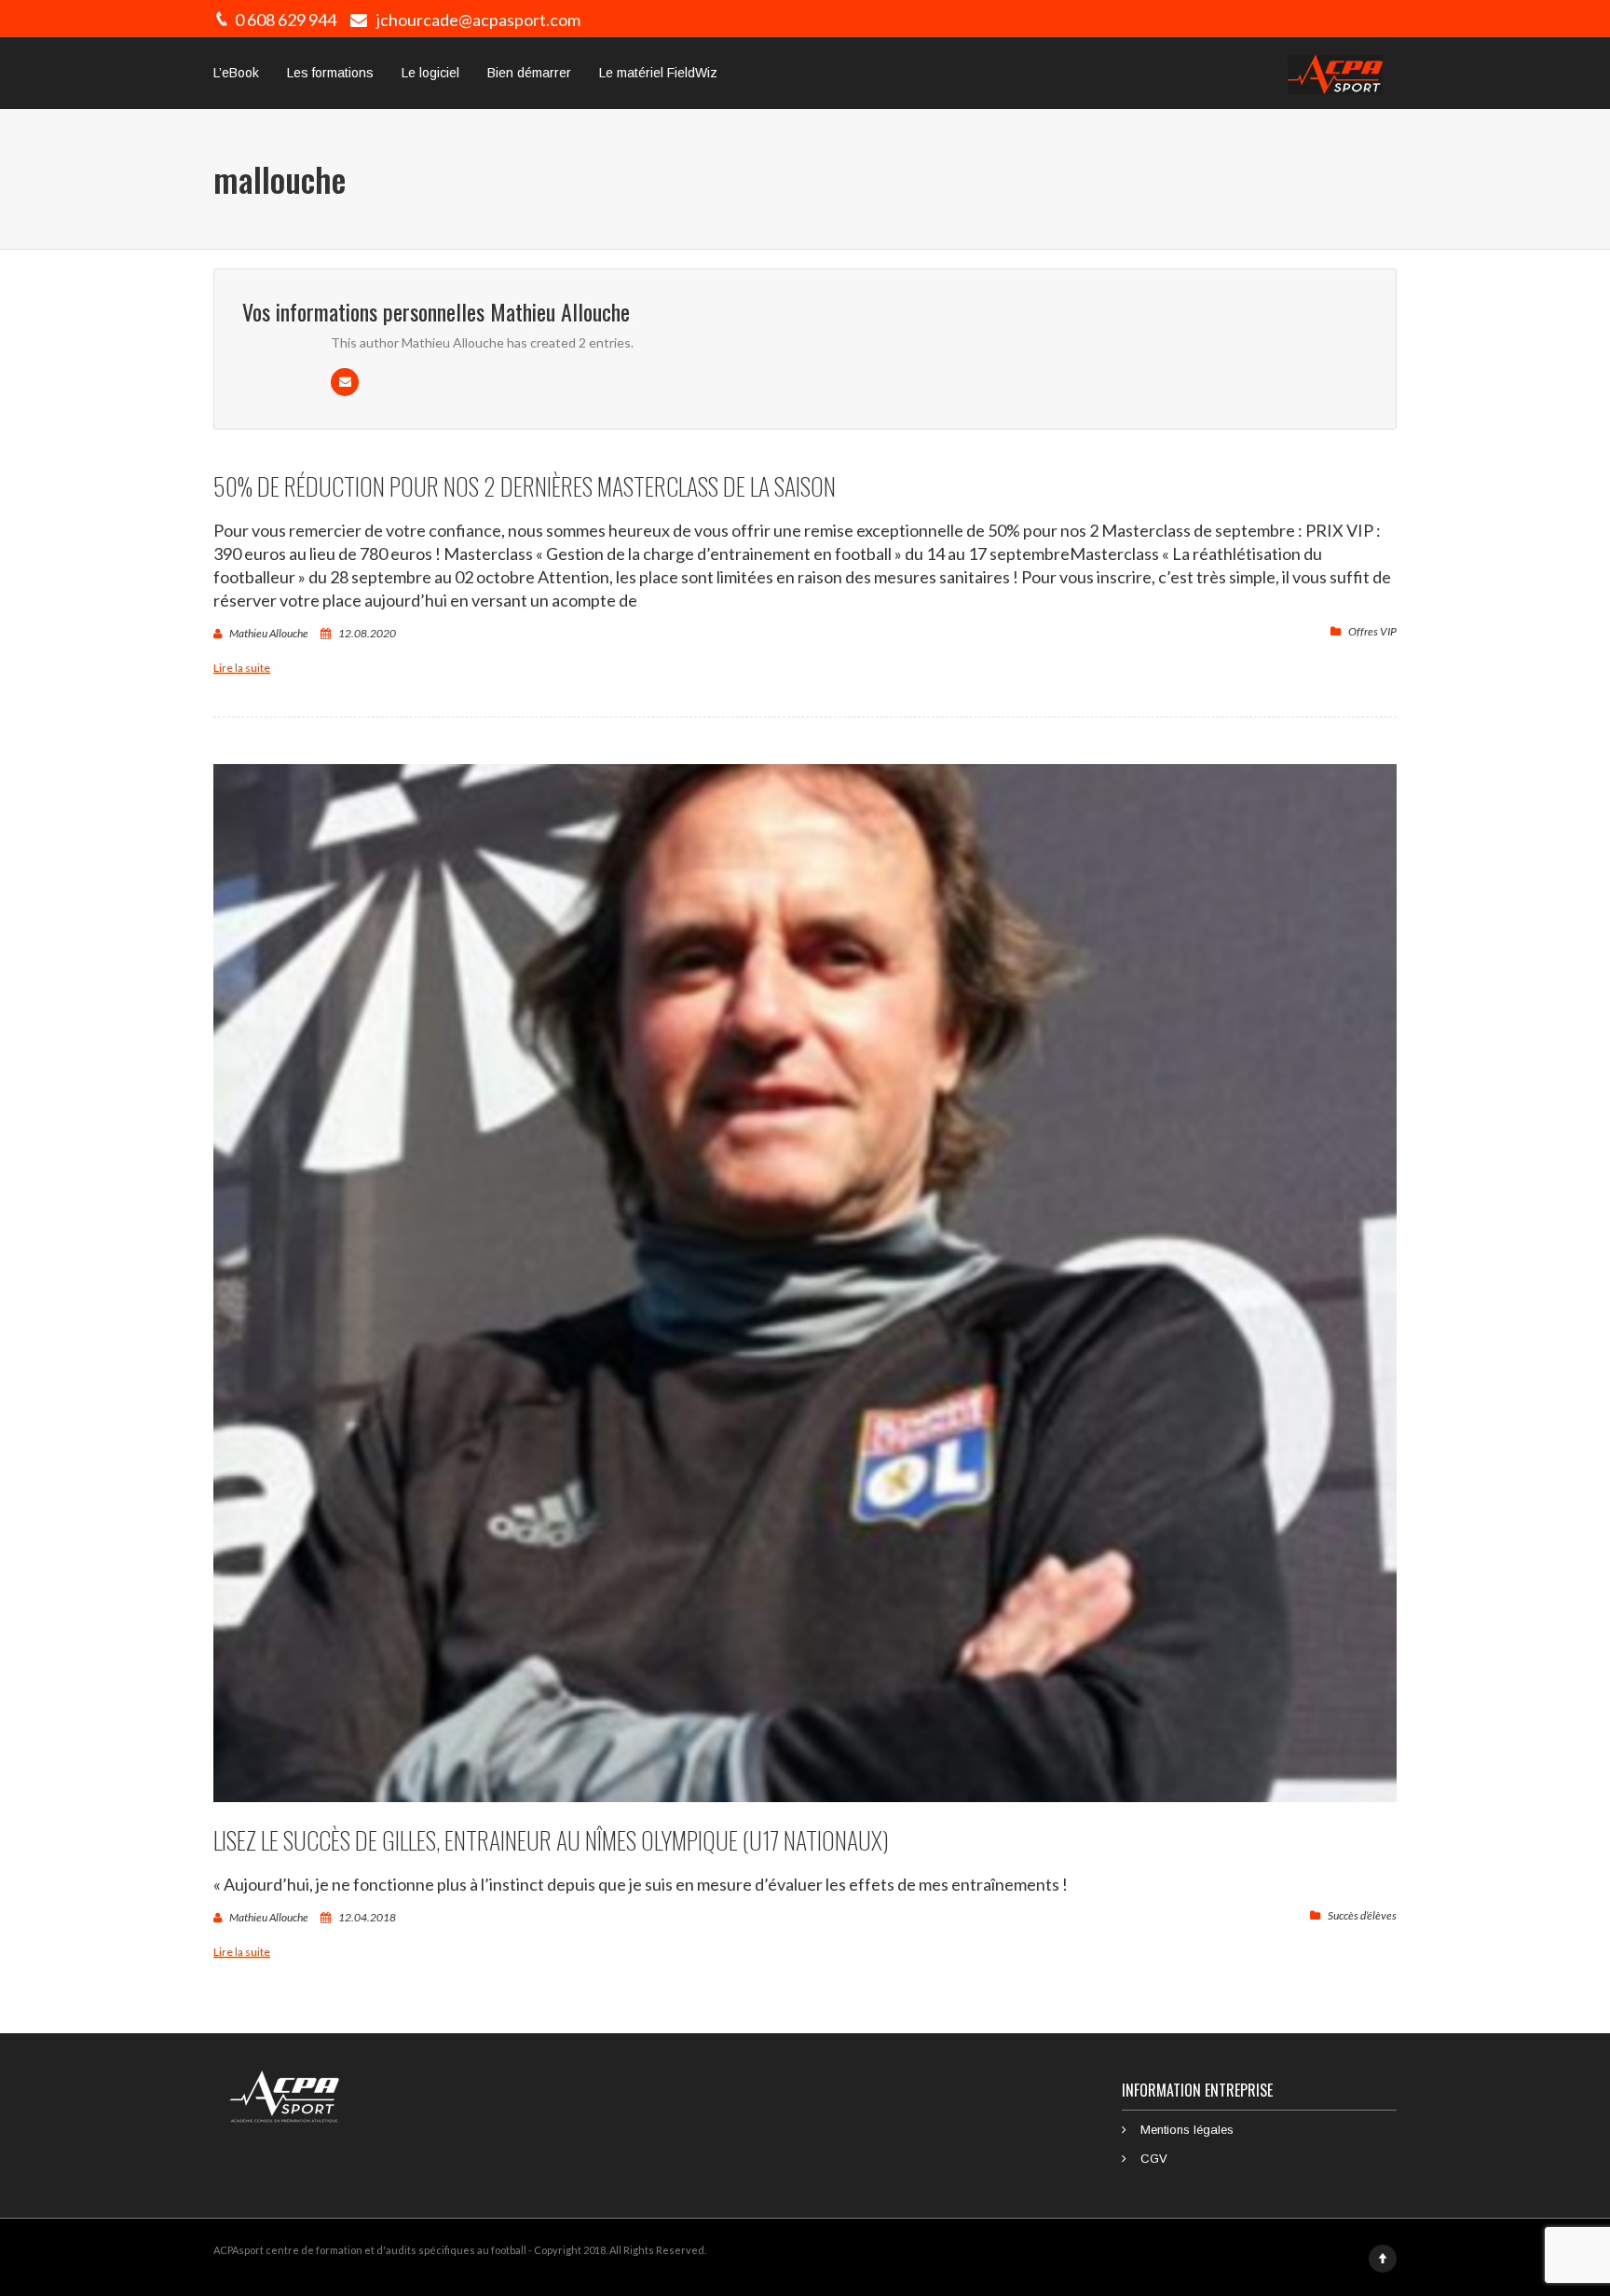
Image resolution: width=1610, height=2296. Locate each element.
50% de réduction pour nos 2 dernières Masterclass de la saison (525, 486)
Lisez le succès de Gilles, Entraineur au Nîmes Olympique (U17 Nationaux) (551, 1840)
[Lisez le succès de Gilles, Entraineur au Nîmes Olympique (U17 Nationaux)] (805, 1283)
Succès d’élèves (1362, 1915)
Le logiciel (430, 73)
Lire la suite (242, 668)
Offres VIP (1372, 631)
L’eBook (236, 73)
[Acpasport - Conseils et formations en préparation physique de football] (1335, 73)
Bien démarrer (529, 73)
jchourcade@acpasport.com (478, 20)
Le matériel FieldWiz (658, 73)
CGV (1154, 2159)
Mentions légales (1187, 2130)
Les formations (330, 73)
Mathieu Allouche (269, 633)
